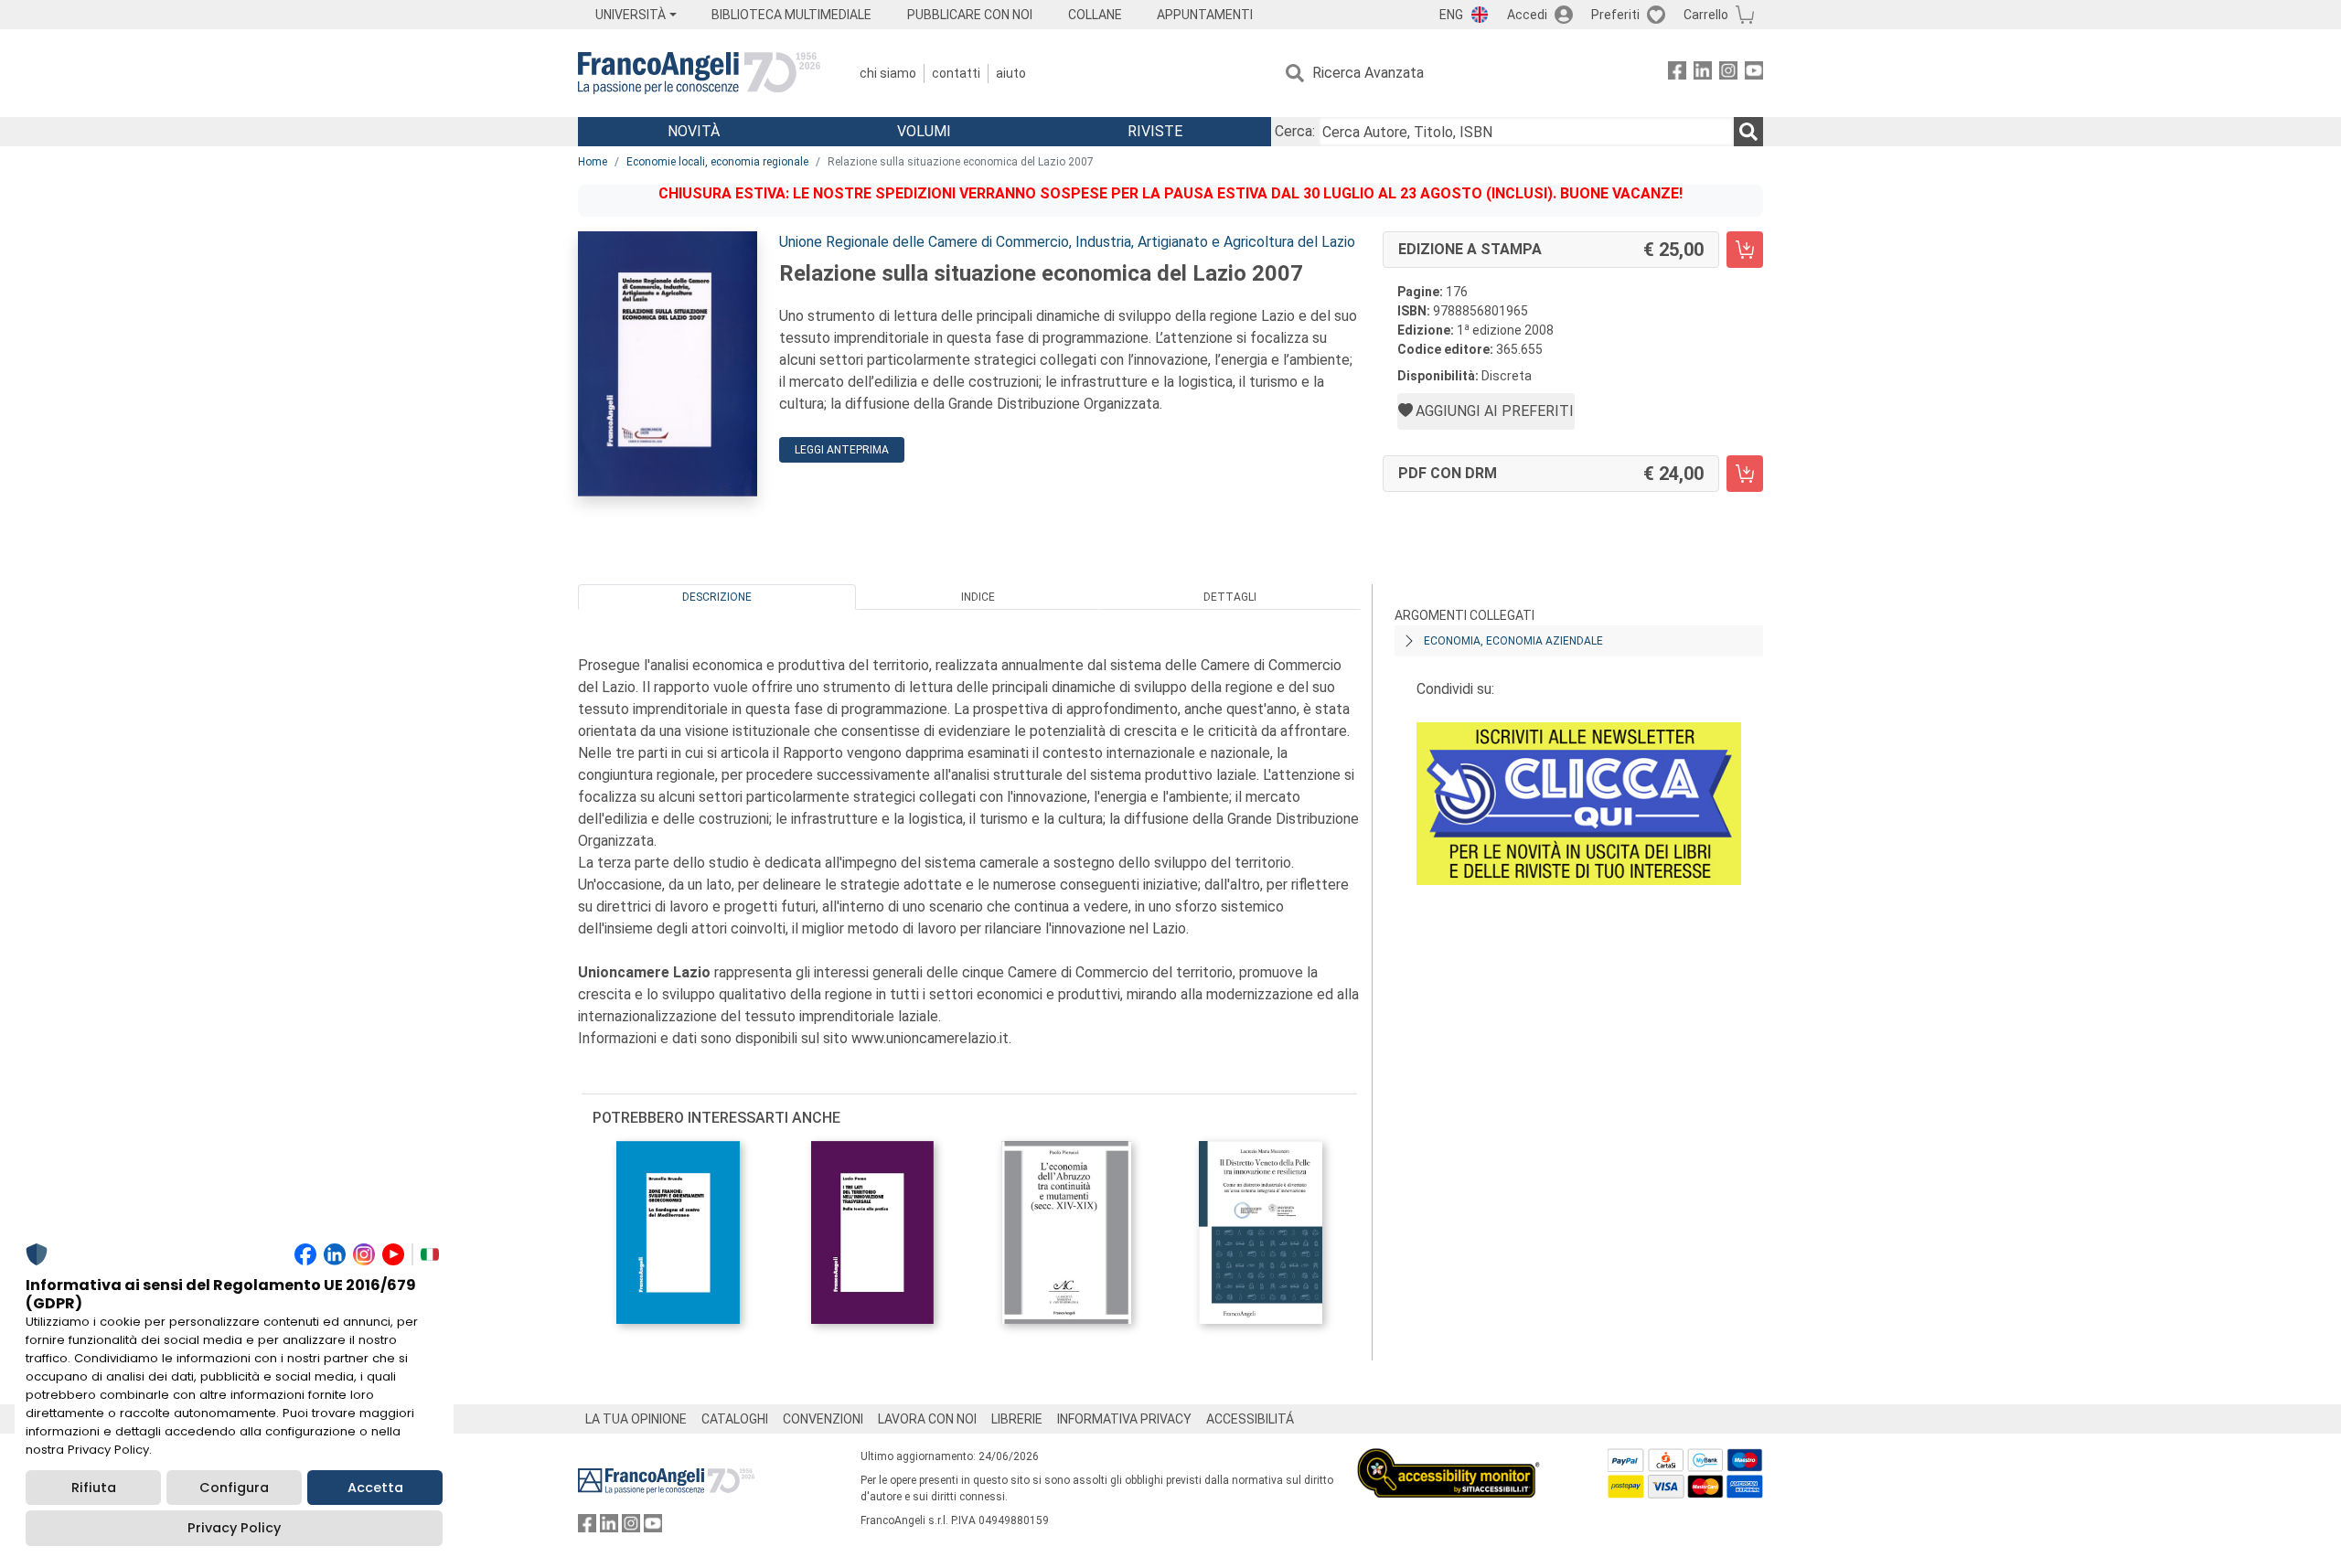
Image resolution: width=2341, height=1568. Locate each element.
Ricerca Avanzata (1368, 73)
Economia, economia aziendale (1513, 641)
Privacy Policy (234, 1528)
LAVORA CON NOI (927, 1419)
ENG (1451, 15)
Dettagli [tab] (1230, 597)
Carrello (1706, 15)
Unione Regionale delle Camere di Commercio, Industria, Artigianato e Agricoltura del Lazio (1067, 242)
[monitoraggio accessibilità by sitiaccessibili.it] (1448, 1459)
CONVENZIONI (823, 1419)
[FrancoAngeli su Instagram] (1728, 74)
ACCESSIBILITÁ (1250, 1419)
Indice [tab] (978, 597)
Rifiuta (94, 1488)
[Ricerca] (1748, 132)
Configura (234, 1488)
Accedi (1527, 15)
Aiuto (1011, 73)
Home (593, 162)
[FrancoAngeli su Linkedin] (1703, 74)
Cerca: (1295, 131)
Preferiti (1615, 15)
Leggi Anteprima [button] (842, 450)
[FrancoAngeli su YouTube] (1754, 74)
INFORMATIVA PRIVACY (1124, 1419)
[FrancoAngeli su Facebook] (1677, 74)
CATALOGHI (735, 1419)
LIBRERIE (1017, 1419)
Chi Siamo (888, 73)
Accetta (375, 1488)
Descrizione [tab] (717, 597)
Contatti (956, 73)
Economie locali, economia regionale (717, 162)
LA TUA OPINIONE (636, 1419)
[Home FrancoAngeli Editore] (699, 73)
